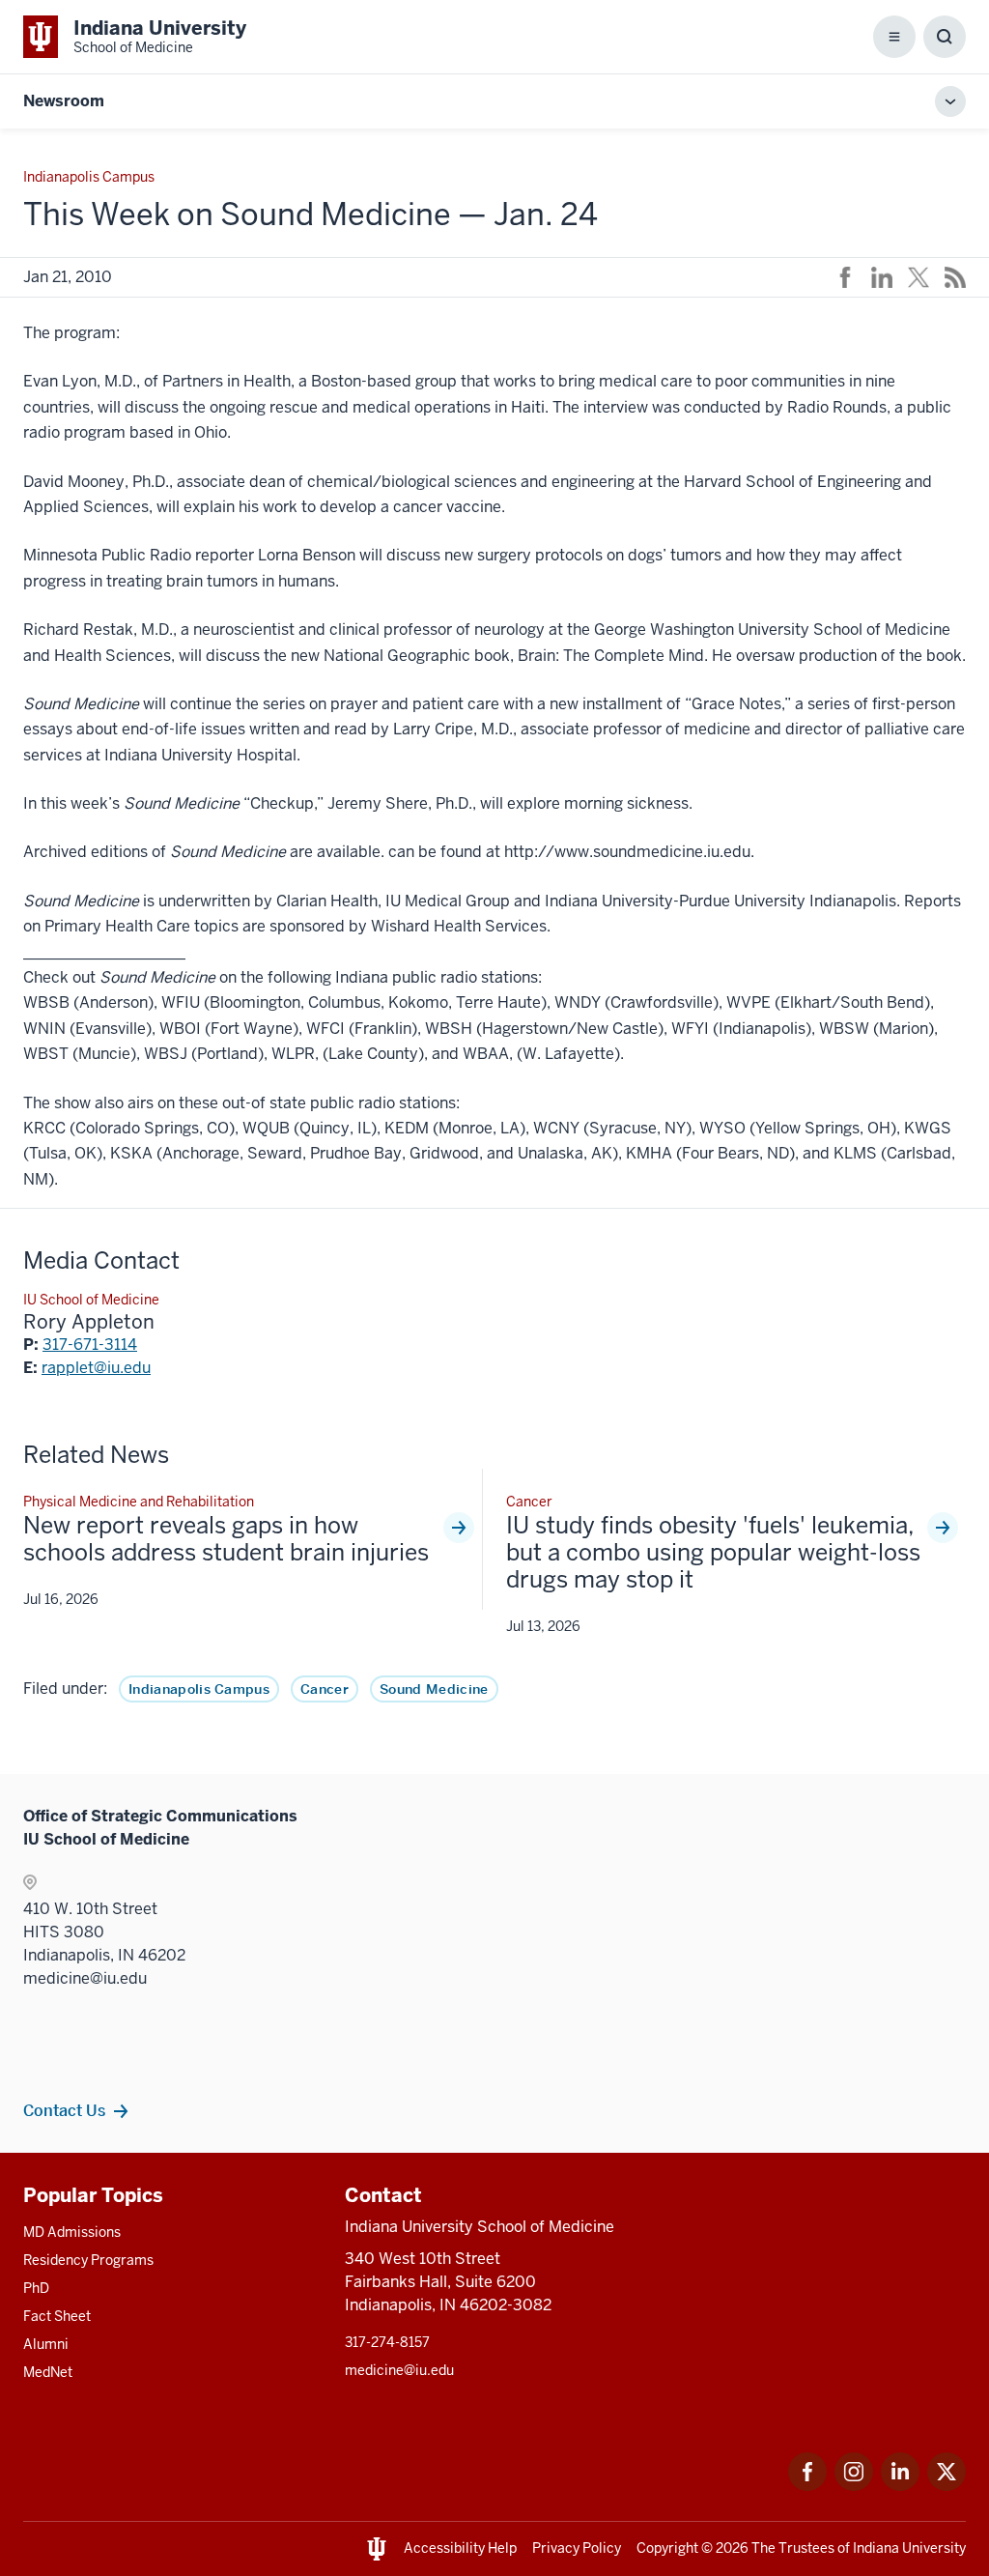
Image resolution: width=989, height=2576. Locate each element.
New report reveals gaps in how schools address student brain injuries (226, 1539)
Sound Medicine (434, 1689)
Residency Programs (88, 2260)
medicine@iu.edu (399, 2370)
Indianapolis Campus (199, 1689)
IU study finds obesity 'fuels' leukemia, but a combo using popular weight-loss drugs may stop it (713, 1553)
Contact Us (64, 2110)
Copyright (667, 2548)
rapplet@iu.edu (96, 1368)
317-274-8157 (387, 2342)
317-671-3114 (90, 1345)
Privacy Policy (577, 2548)
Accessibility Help (460, 2548)
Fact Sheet (57, 2316)
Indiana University (909, 2548)
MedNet (48, 2372)
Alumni (46, 2344)
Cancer (325, 1689)
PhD (36, 2288)
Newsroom (64, 101)
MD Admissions (72, 2232)
